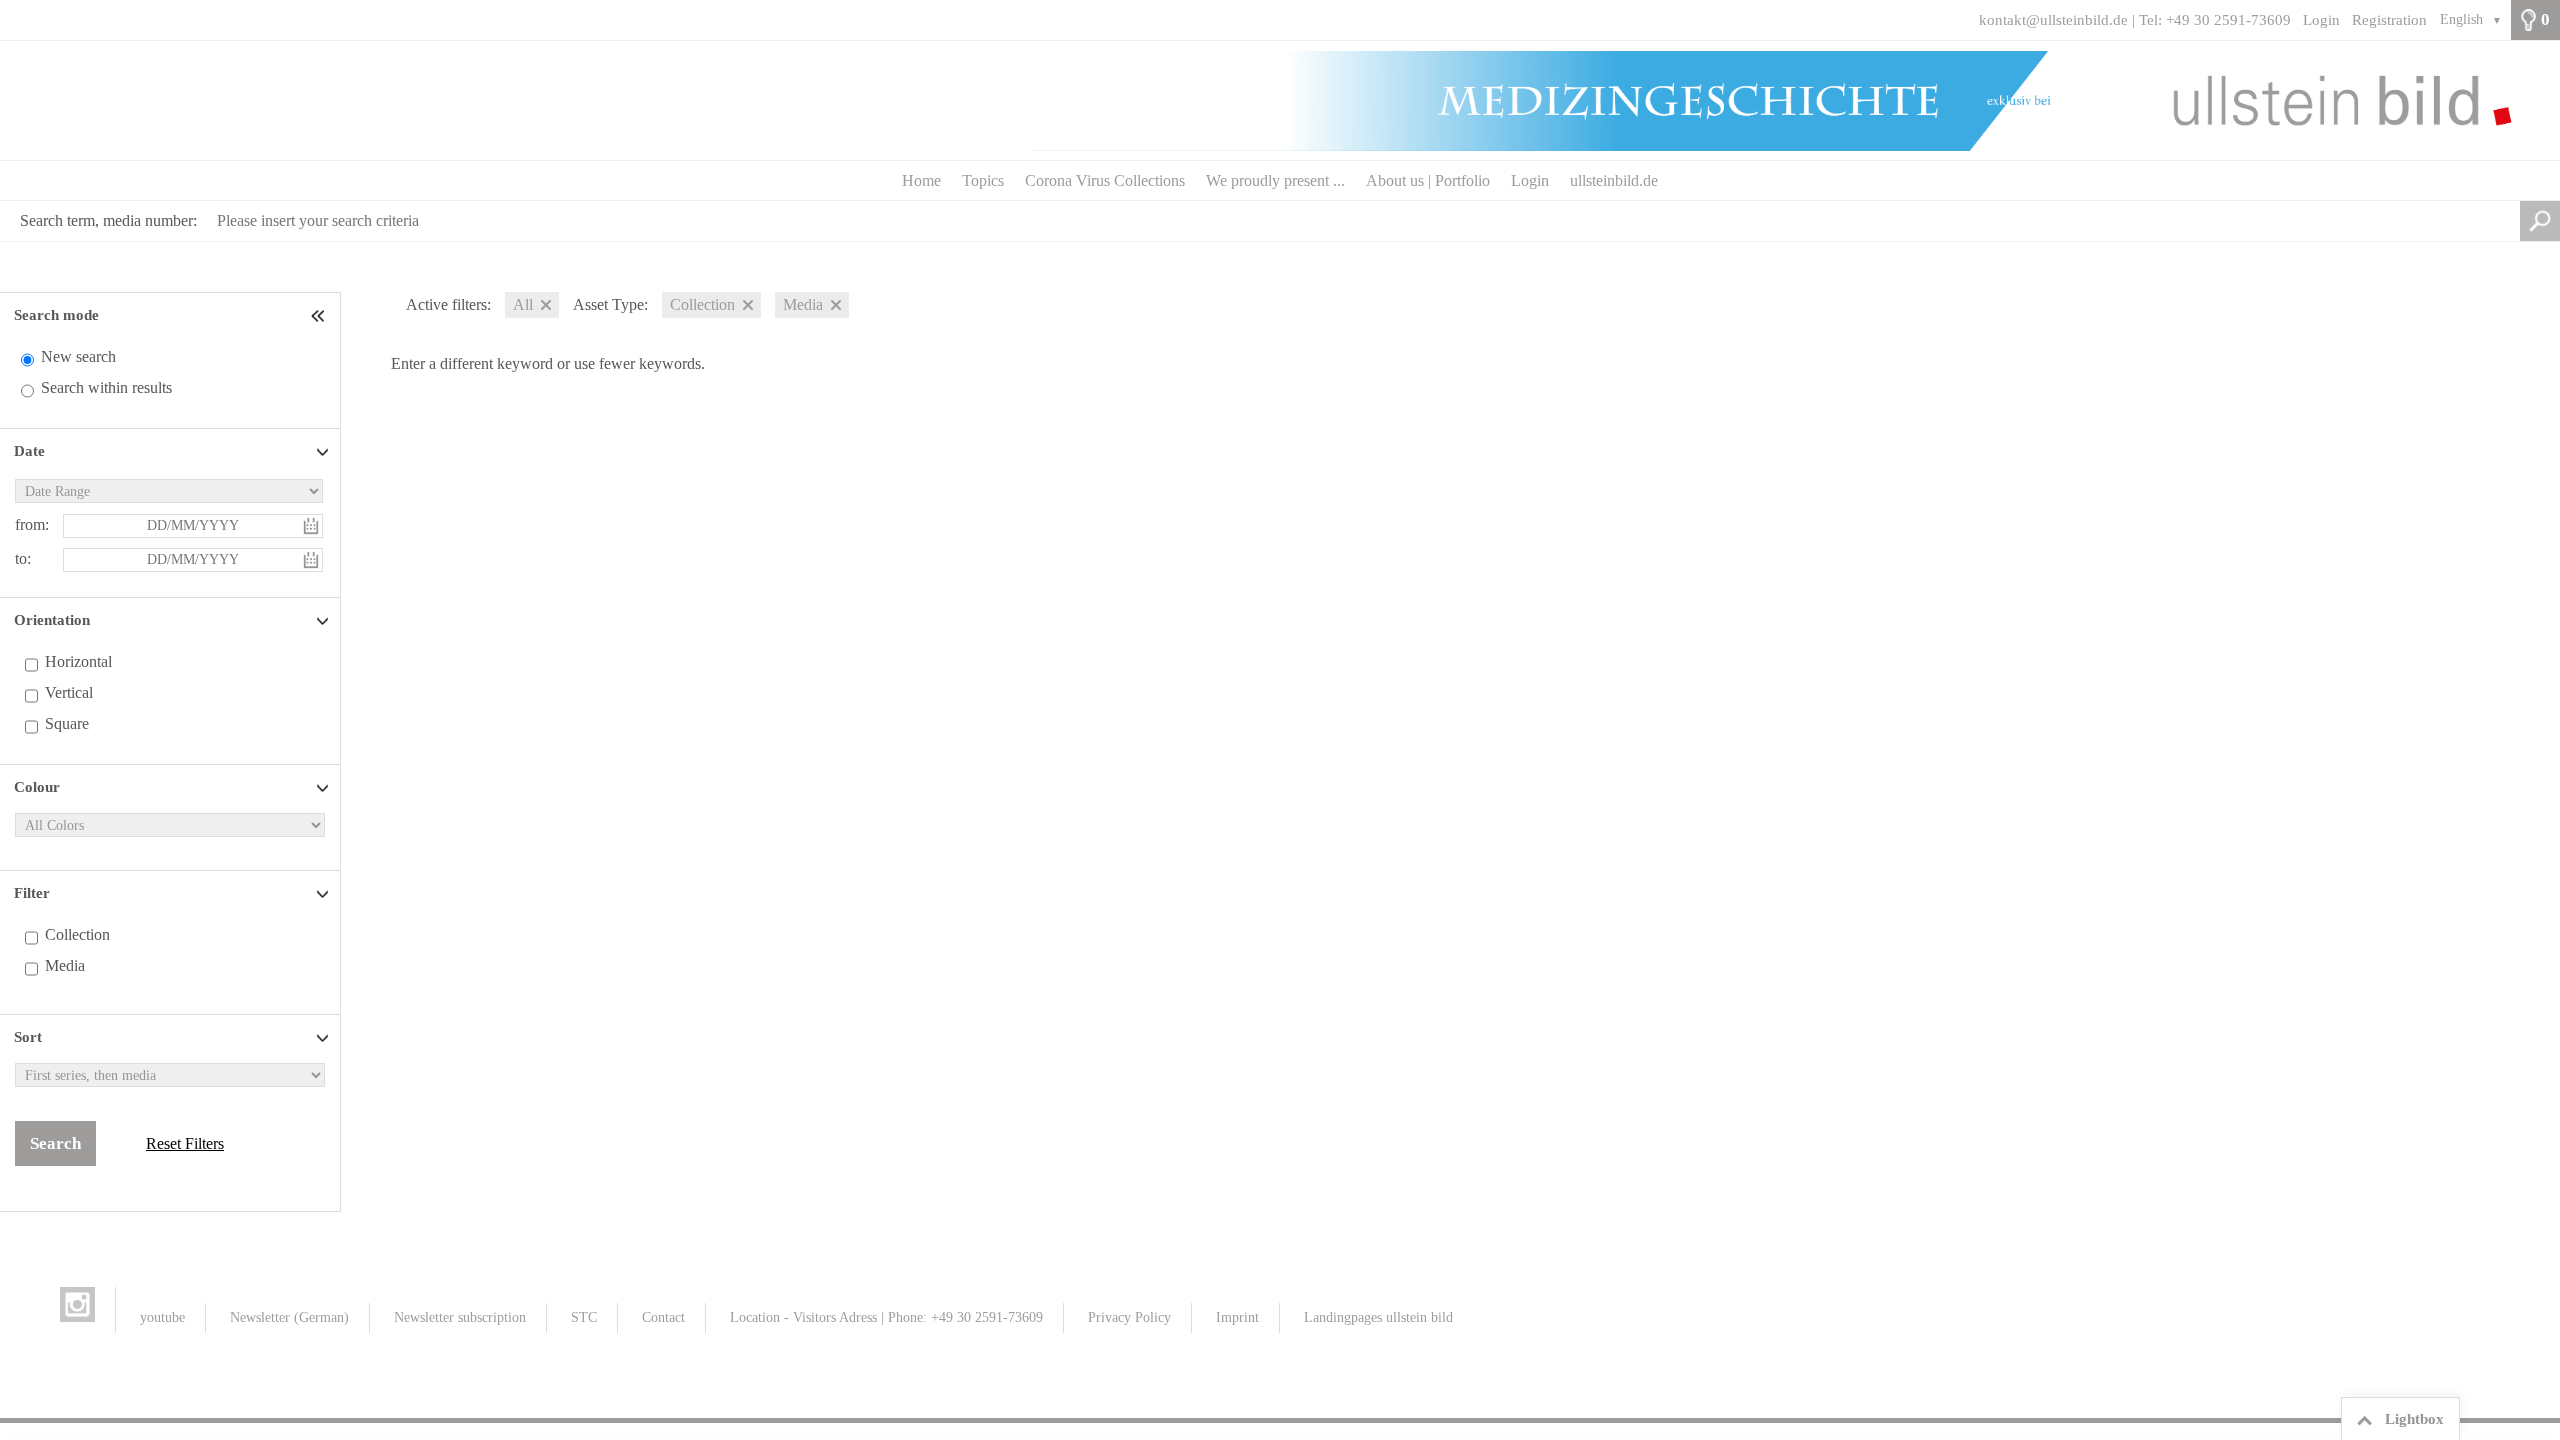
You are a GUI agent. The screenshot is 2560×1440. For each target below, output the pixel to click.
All (523, 304)
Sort (28, 1037)
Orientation (52, 620)
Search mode (56, 315)
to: (23, 558)
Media (65, 965)
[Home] (1280, 101)
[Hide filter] (320, 315)
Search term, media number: (108, 220)
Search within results (106, 387)
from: (32, 524)
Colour (37, 787)
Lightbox (2414, 1419)
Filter (32, 893)
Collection (77, 934)
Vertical (69, 692)
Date (29, 451)
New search (78, 356)
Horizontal (78, 661)
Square (67, 723)
